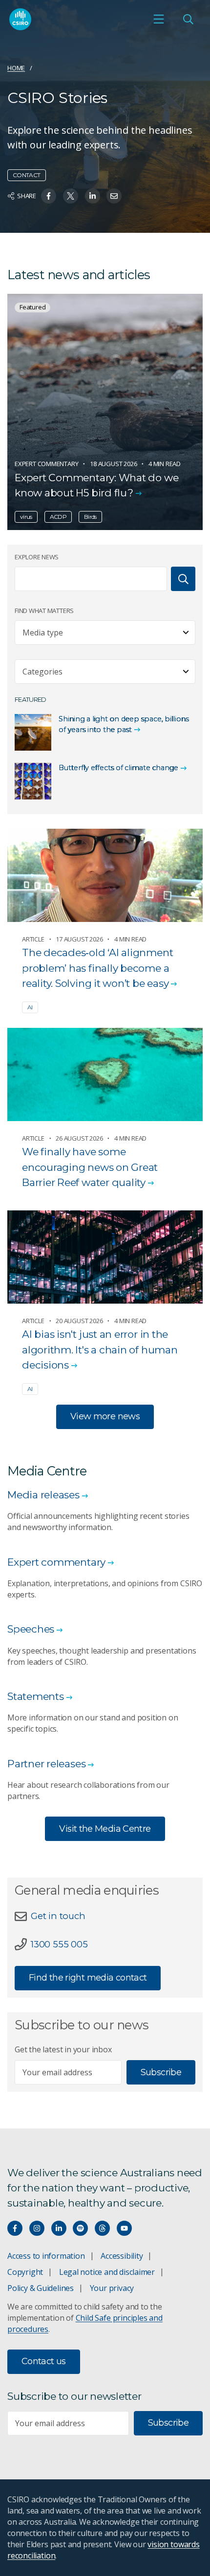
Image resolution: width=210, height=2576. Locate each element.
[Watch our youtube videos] (124, 2228)
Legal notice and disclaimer (107, 2272)
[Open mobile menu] (159, 19)
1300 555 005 (59, 1944)
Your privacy (112, 2288)
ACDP (58, 517)
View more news (105, 1416)
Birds (90, 517)
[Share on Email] (114, 196)
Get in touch (58, 1916)
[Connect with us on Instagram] (37, 2228)
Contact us (44, 2361)
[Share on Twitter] (71, 196)
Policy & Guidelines (41, 2288)
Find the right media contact (88, 1978)
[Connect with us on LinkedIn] (59, 2228)
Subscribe (161, 2072)
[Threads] (102, 2228)
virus (26, 517)
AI (30, 1007)
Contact (27, 175)
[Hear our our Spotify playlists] (80, 2228)
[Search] (183, 579)
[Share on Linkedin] (93, 196)
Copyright (25, 2272)
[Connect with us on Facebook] (15, 2228)
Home (16, 68)
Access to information (46, 2256)
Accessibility (122, 2256)
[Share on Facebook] (49, 196)
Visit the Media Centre (105, 1829)
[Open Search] (188, 19)
